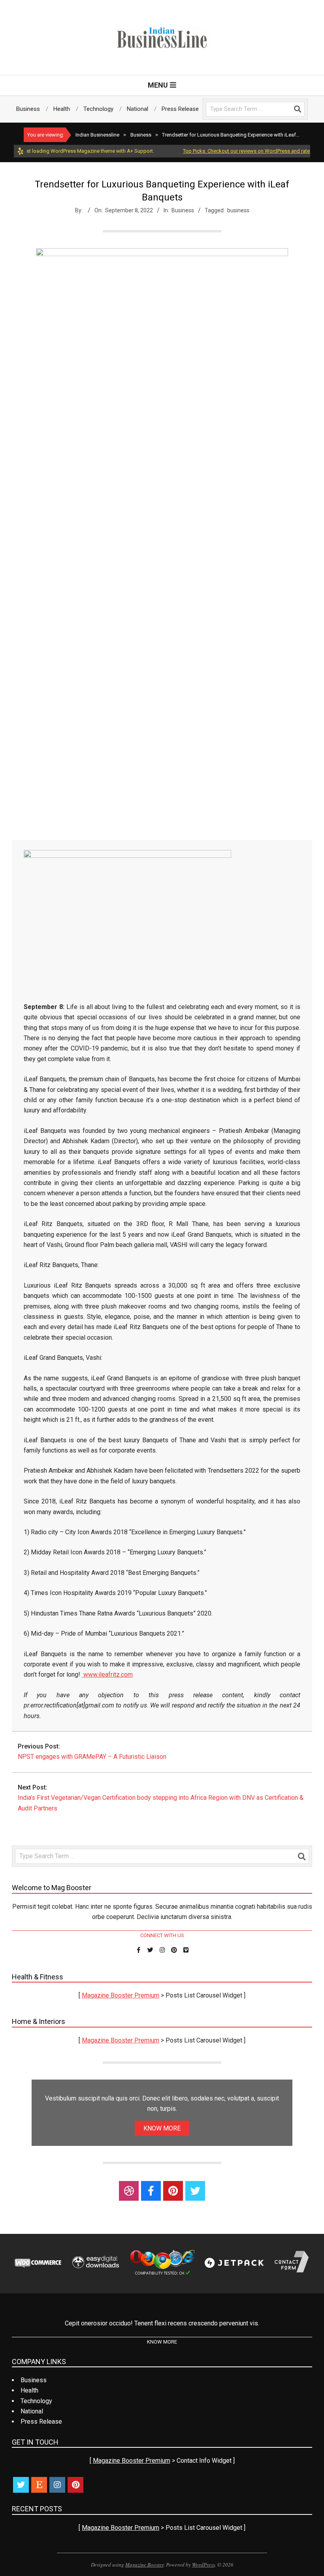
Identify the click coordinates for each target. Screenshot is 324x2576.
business (238, 210)
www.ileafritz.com (107, 1675)
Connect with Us (162, 1935)
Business (183, 210)
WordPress (203, 2565)
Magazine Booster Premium (121, 1995)
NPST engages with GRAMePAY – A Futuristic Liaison (92, 1757)
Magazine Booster (144, 2565)
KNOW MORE (162, 2128)
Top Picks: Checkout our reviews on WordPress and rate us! (231, 151)
